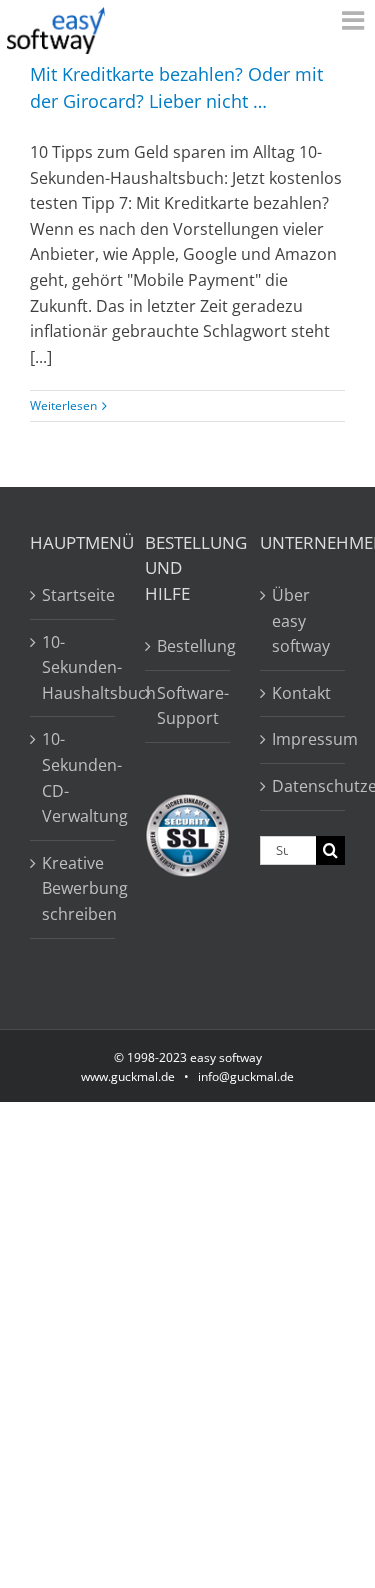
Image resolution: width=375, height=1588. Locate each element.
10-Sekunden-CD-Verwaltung (73, 777)
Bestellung (188, 646)
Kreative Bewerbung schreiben (73, 888)
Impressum (303, 739)
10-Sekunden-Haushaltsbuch (73, 667)
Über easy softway (301, 620)
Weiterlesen (63, 405)
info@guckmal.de (246, 1076)
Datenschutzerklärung (303, 786)
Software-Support (188, 706)
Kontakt (301, 693)
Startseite (73, 595)
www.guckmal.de (128, 1076)
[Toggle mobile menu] (355, 20)
